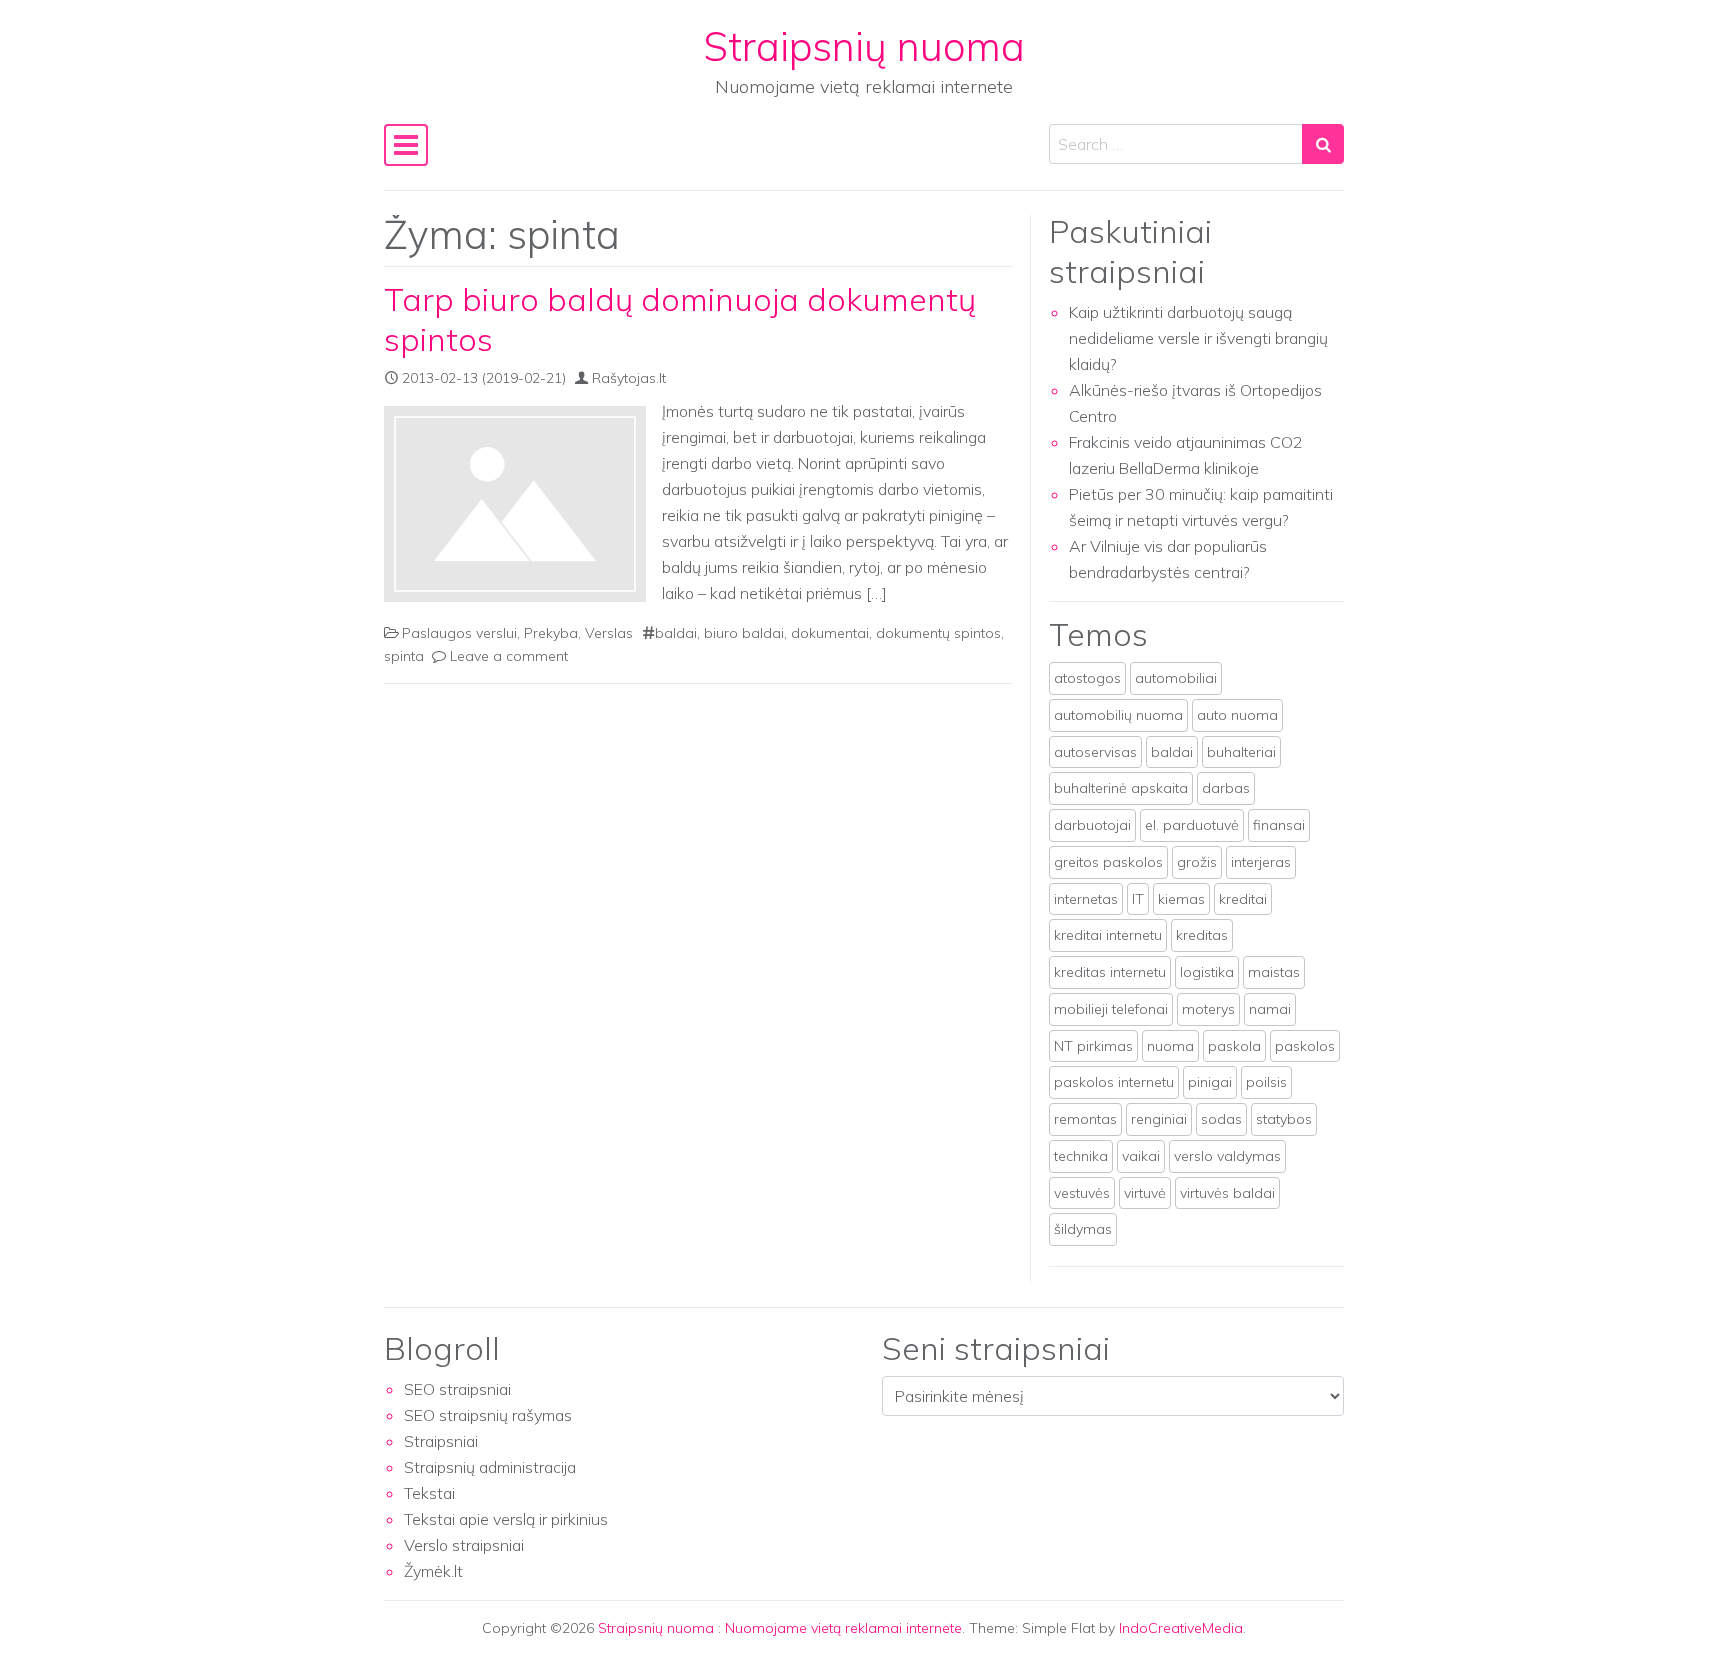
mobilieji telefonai (1111, 1009)
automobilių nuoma (1118, 715)
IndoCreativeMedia (1181, 1628)
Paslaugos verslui (459, 633)
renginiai (1159, 1119)
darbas (1226, 788)
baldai (676, 633)
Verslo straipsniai (464, 1545)
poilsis (1266, 1082)
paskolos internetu (1114, 1082)
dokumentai (830, 633)
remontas (1085, 1119)
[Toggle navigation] (406, 145)
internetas (1086, 899)
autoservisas (1095, 752)
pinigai (1210, 1082)
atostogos (1087, 678)
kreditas (1202, 935)
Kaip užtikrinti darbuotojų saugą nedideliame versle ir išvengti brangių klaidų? (1198, 338)
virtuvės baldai (1227, 1193)
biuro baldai (744, 633)
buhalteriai (1241, 752)
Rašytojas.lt (629, 378)
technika (1081, 1156)
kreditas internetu (1110, 972)
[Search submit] (1323, 144)
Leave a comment (509, 656)
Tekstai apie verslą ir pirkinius (506, 1519)
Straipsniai (441, 1441)
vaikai (1141, 1156)
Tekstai (429, 1493)
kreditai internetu (1108, 935)
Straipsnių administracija (490, 1467)
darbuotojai (1092, 825)
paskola (1234, 1046)
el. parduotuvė (1192, 825)
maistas (1274, 972)
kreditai (1243, 899)
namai (1270, 1009)
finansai (1279, 825)
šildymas (1083, 1229)
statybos (1284, 1119)
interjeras (1261, 862)
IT (1138, 899)
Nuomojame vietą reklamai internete (843, 1628)
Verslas (609, 633)
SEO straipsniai (457, 1389)
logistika (1207, 972)
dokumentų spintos (938, 633)
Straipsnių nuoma (864, 46)
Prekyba (551, 633)
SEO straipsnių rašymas (488, 1415)
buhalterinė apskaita (1121, 788)
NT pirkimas (1093, 1046)
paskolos (1305, 1046)
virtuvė (1145, 1193)
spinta (404, 656)
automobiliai (1176, 678)
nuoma (1170, 1046)
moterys (1208, 1009)
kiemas (1181, 899)
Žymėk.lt (433, 1571)
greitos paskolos (1108, 862)
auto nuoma (1237, 715)
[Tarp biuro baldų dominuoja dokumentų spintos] (515, 504)
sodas (1221, 1119)
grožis (1197, 862)
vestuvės (1082, 1193)
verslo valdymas (1227, 1156)
